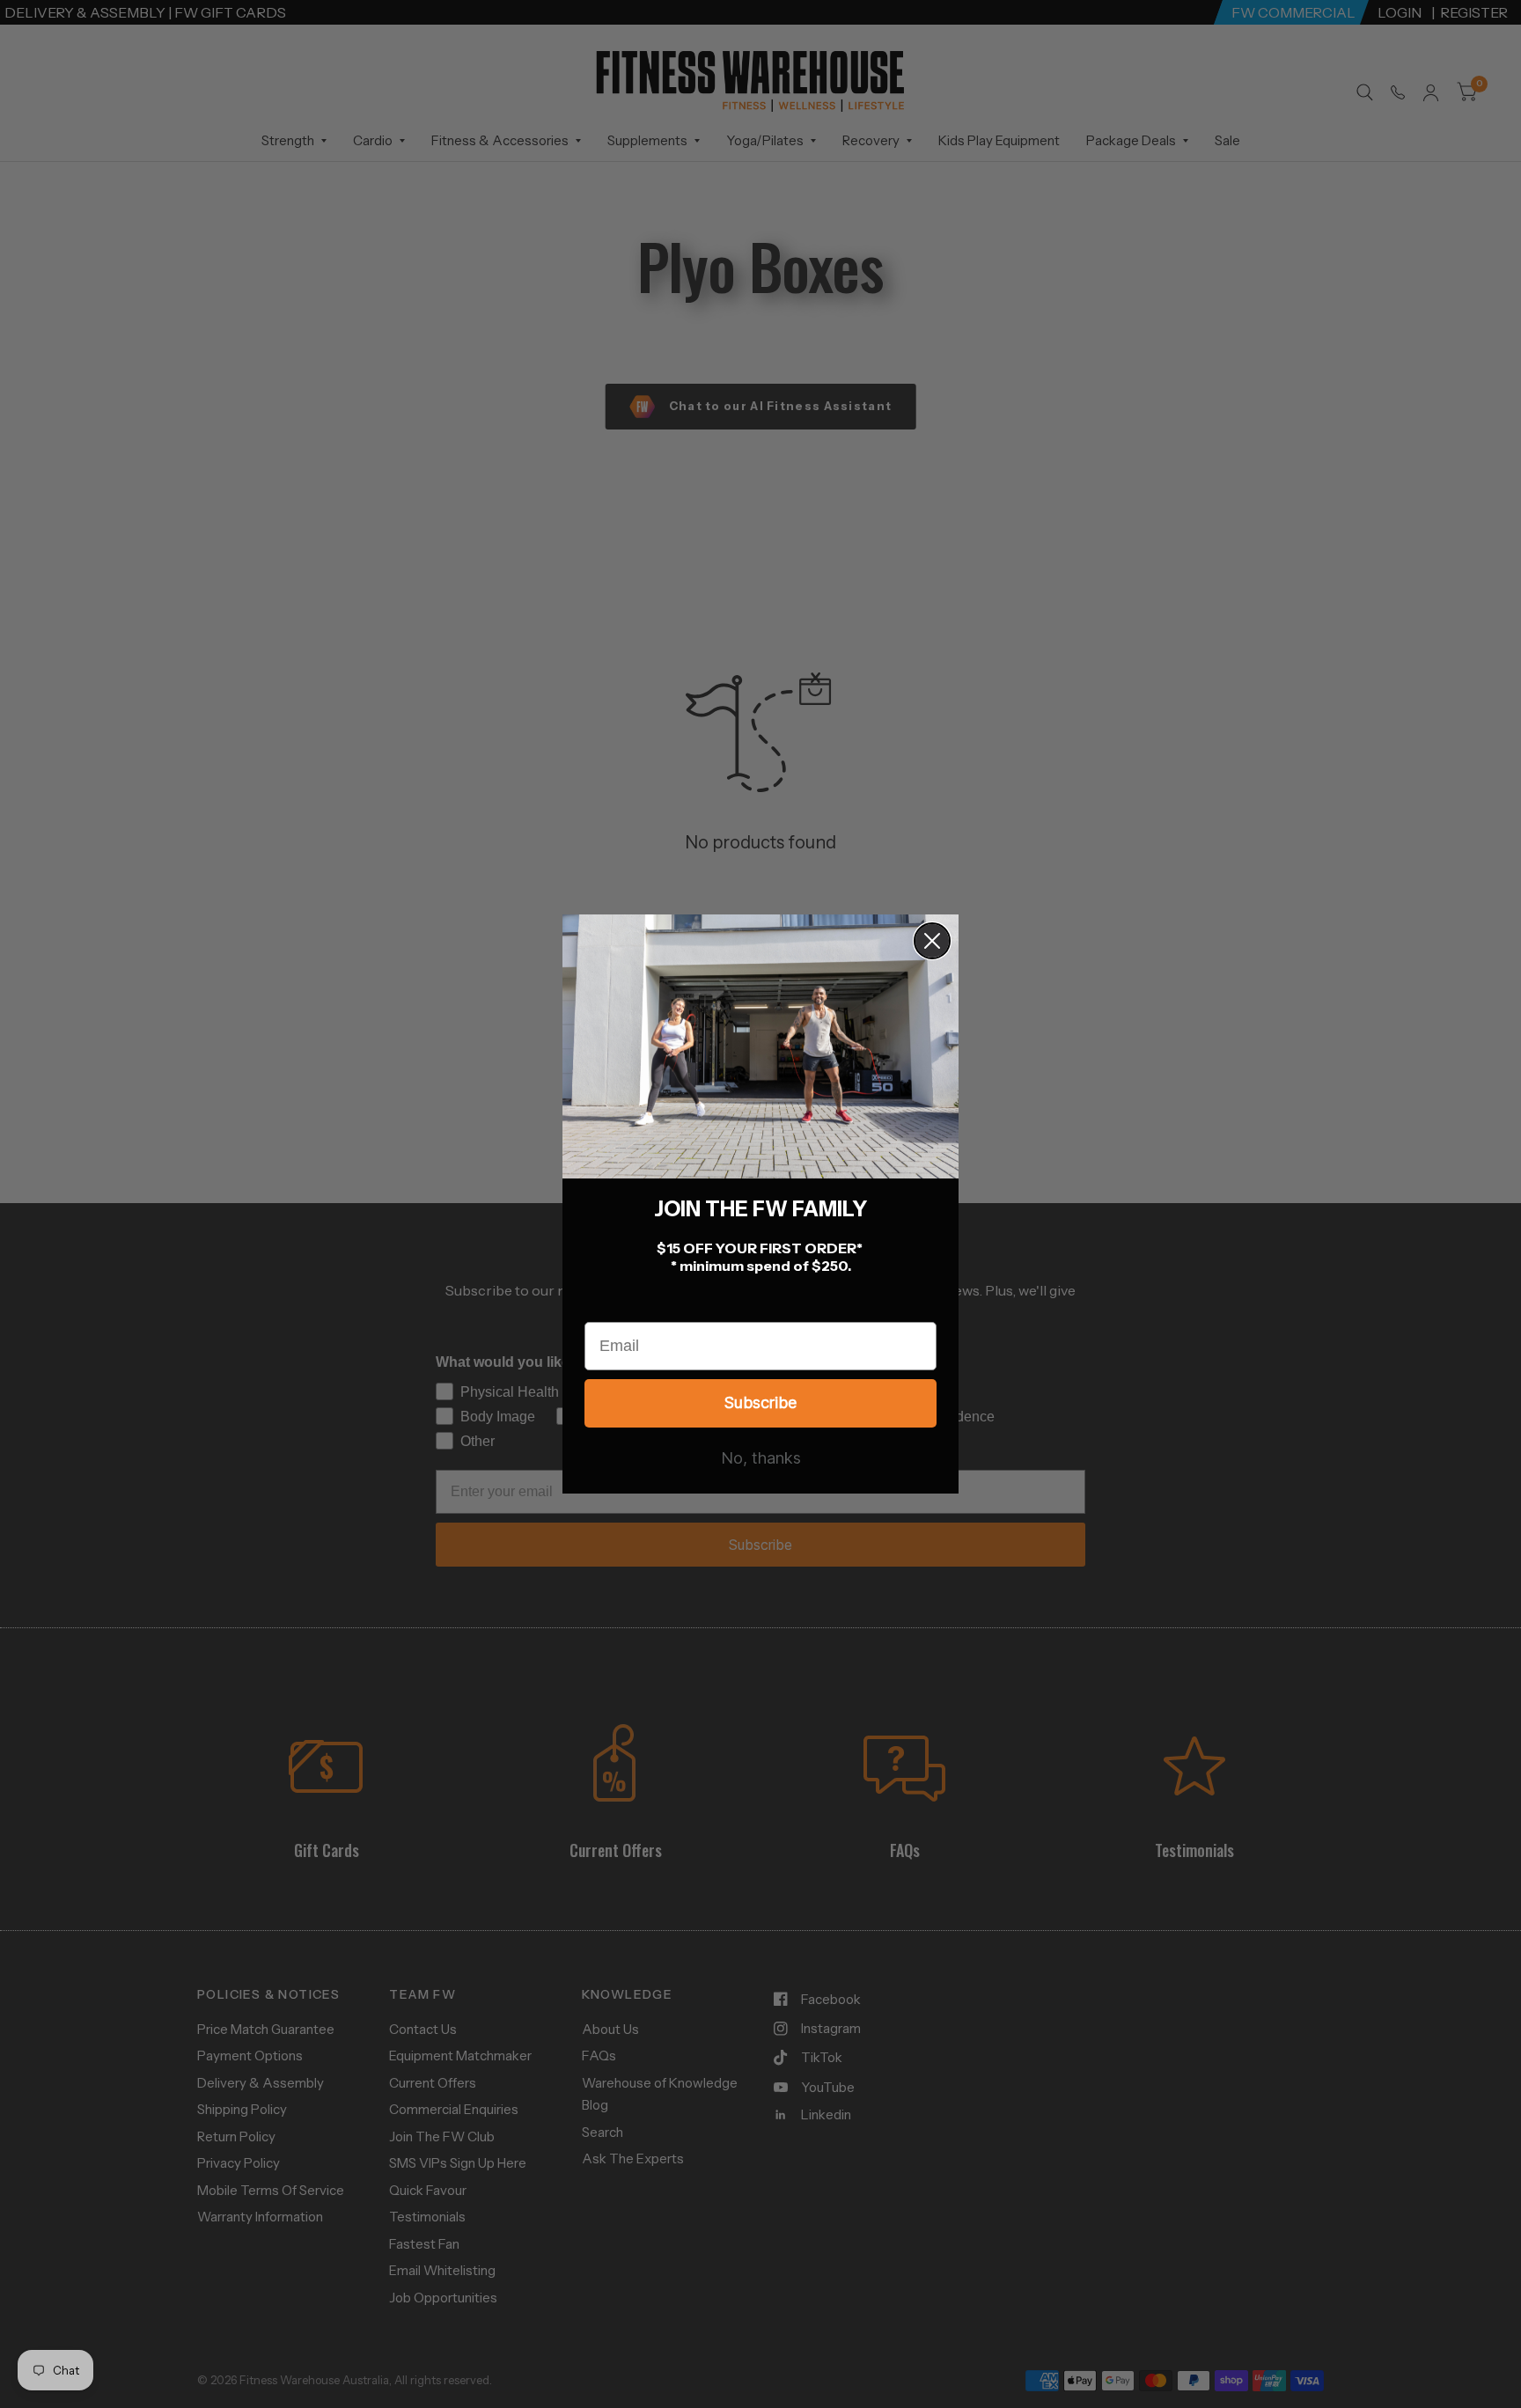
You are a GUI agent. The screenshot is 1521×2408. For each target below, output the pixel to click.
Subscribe (760, 1402)
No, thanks (761, 1458)
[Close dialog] (932, 941)
